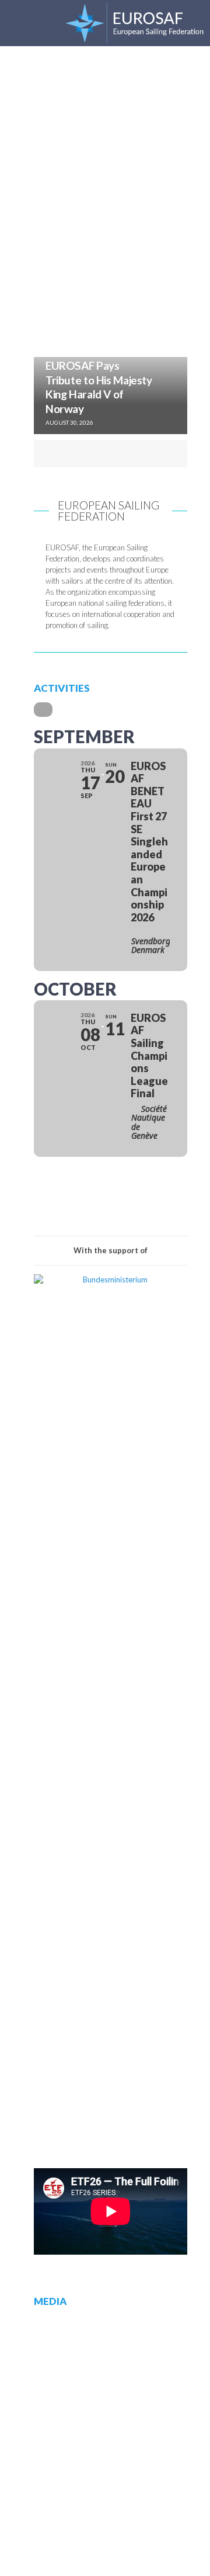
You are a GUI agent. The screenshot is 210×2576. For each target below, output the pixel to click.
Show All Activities (111, 1202)
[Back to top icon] (185, 2551)
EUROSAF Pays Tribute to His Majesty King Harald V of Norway (99, 387)
